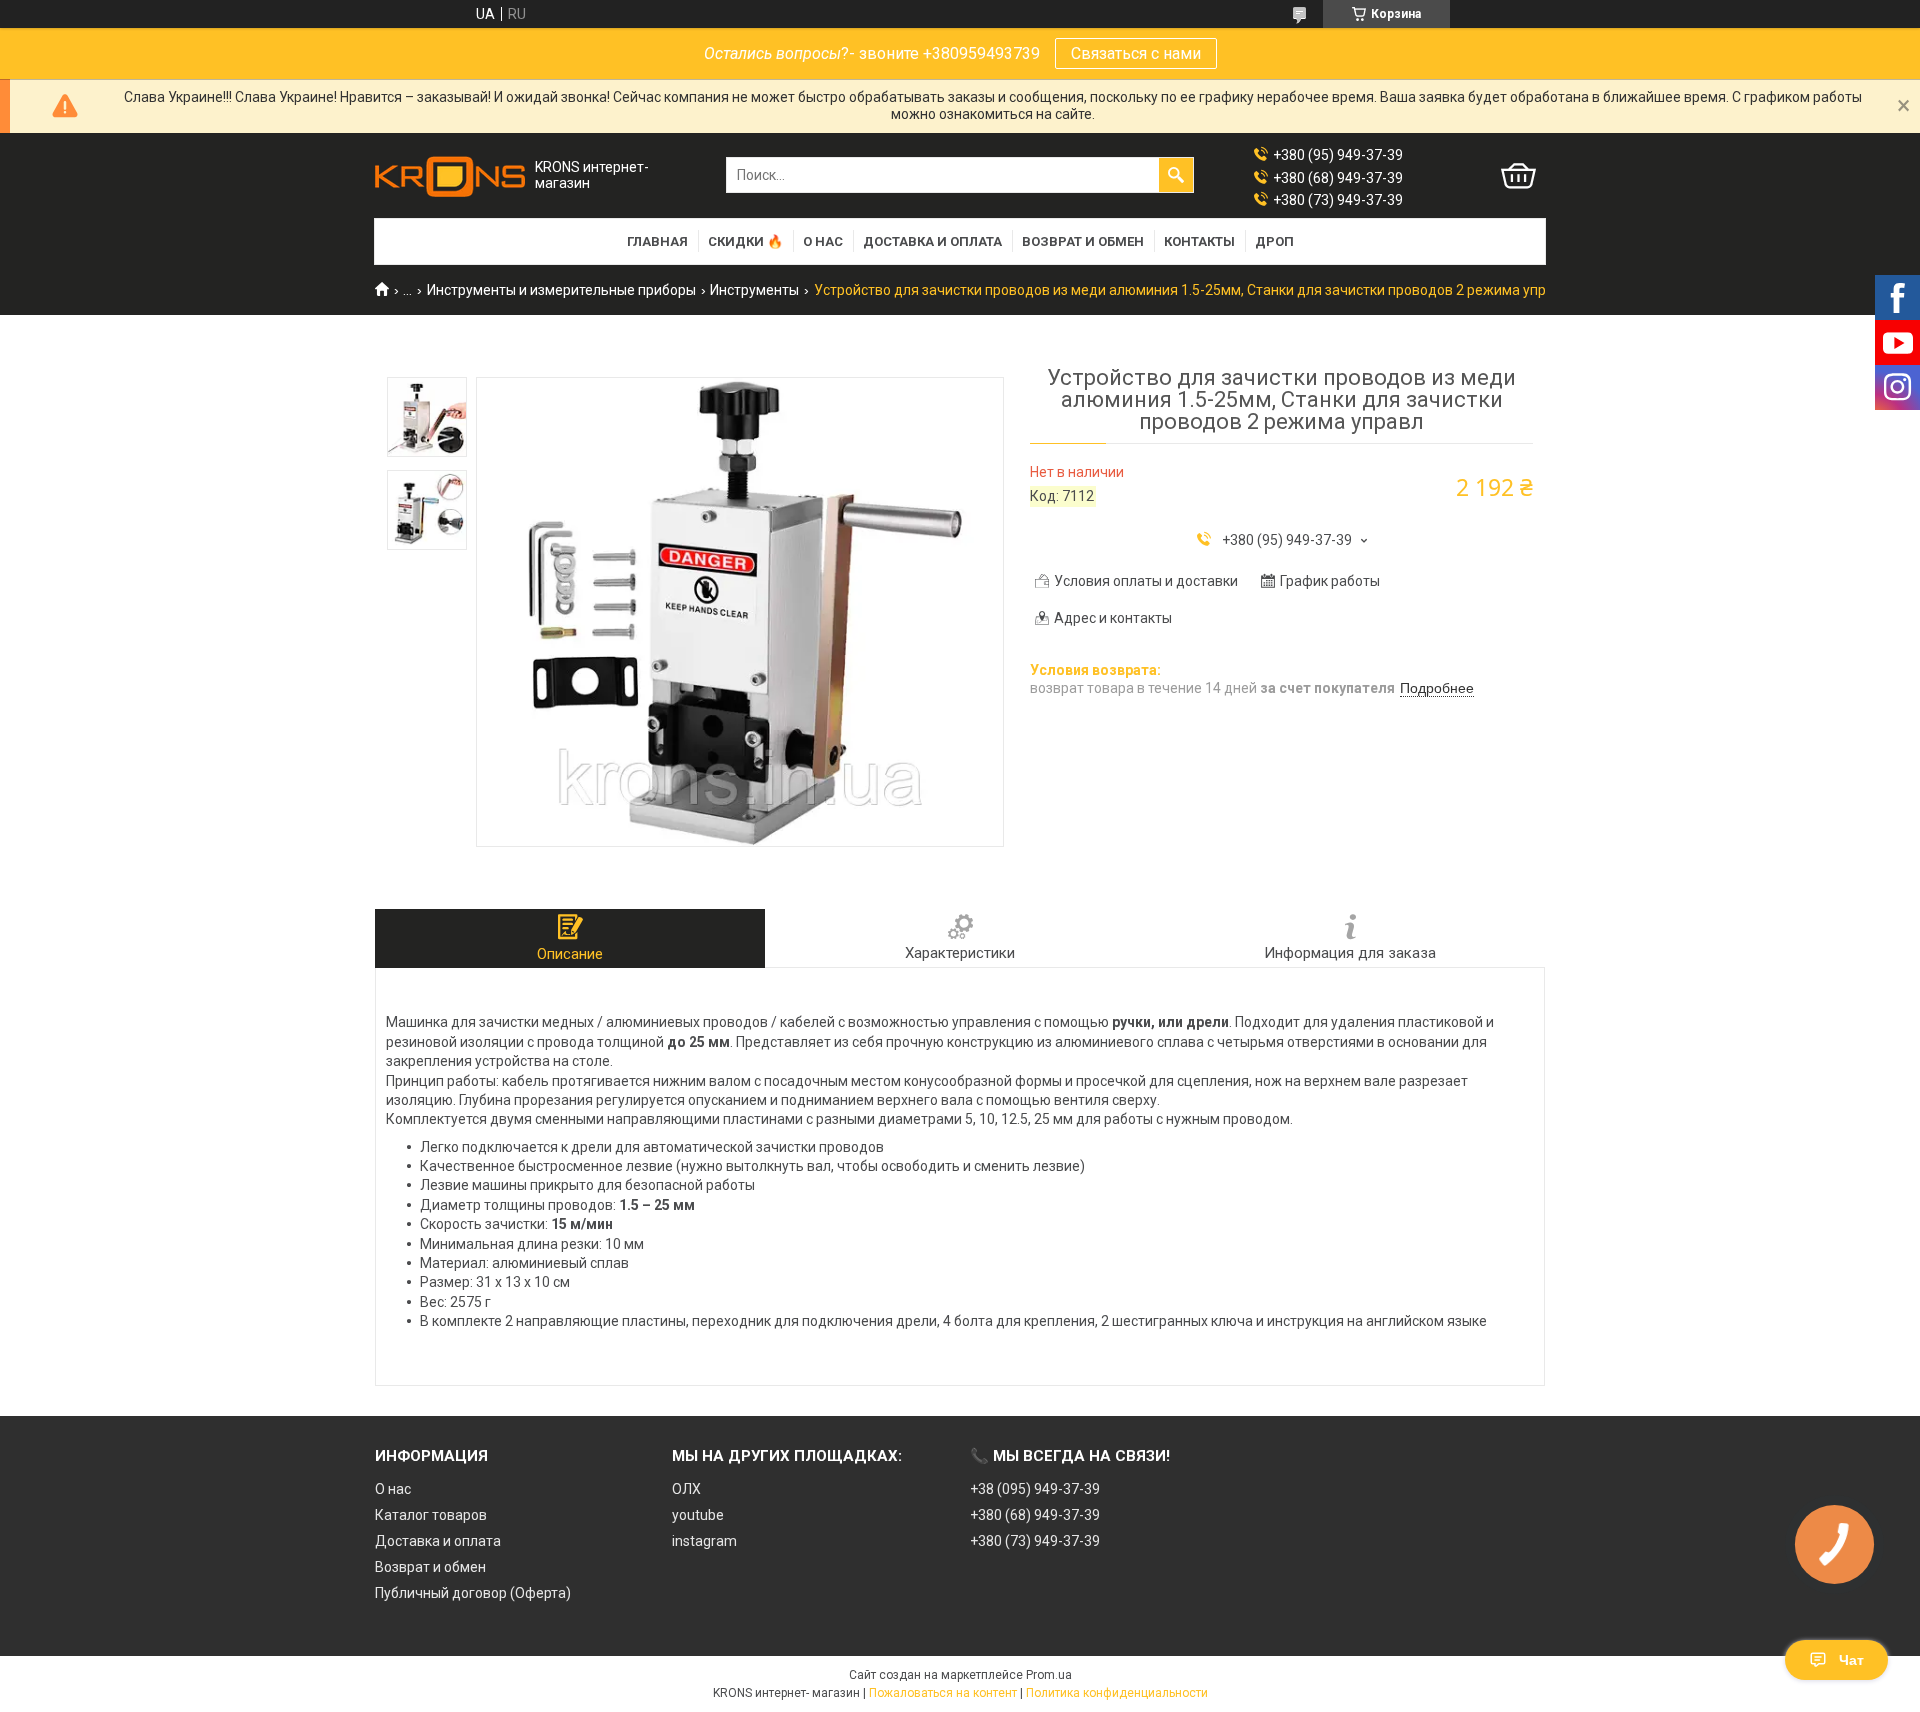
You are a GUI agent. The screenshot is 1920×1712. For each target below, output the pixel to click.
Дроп (1274, 241)
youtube (698, 1515)
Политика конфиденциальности (1117, 1693)
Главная (657, 241)
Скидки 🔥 (745, 241)
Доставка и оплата (932, 241)
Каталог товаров (431, 1515)
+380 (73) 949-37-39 (1035, 1541)
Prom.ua (1049, 1675)
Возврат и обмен (1083, 241)
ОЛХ (686, 1489)
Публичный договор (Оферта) (473, 1593)
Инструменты (754, 290)
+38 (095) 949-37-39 (1035, 1489)
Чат (1851, 1660)
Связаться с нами (1136, 53)
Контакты (1199, 241)
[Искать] (1176, 175)
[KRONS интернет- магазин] (450, 175)
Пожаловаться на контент (943, 1693)
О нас (823, 241)
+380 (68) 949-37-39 (1035, 1515)
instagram (704, 1541)
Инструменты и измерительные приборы (561, 290)
